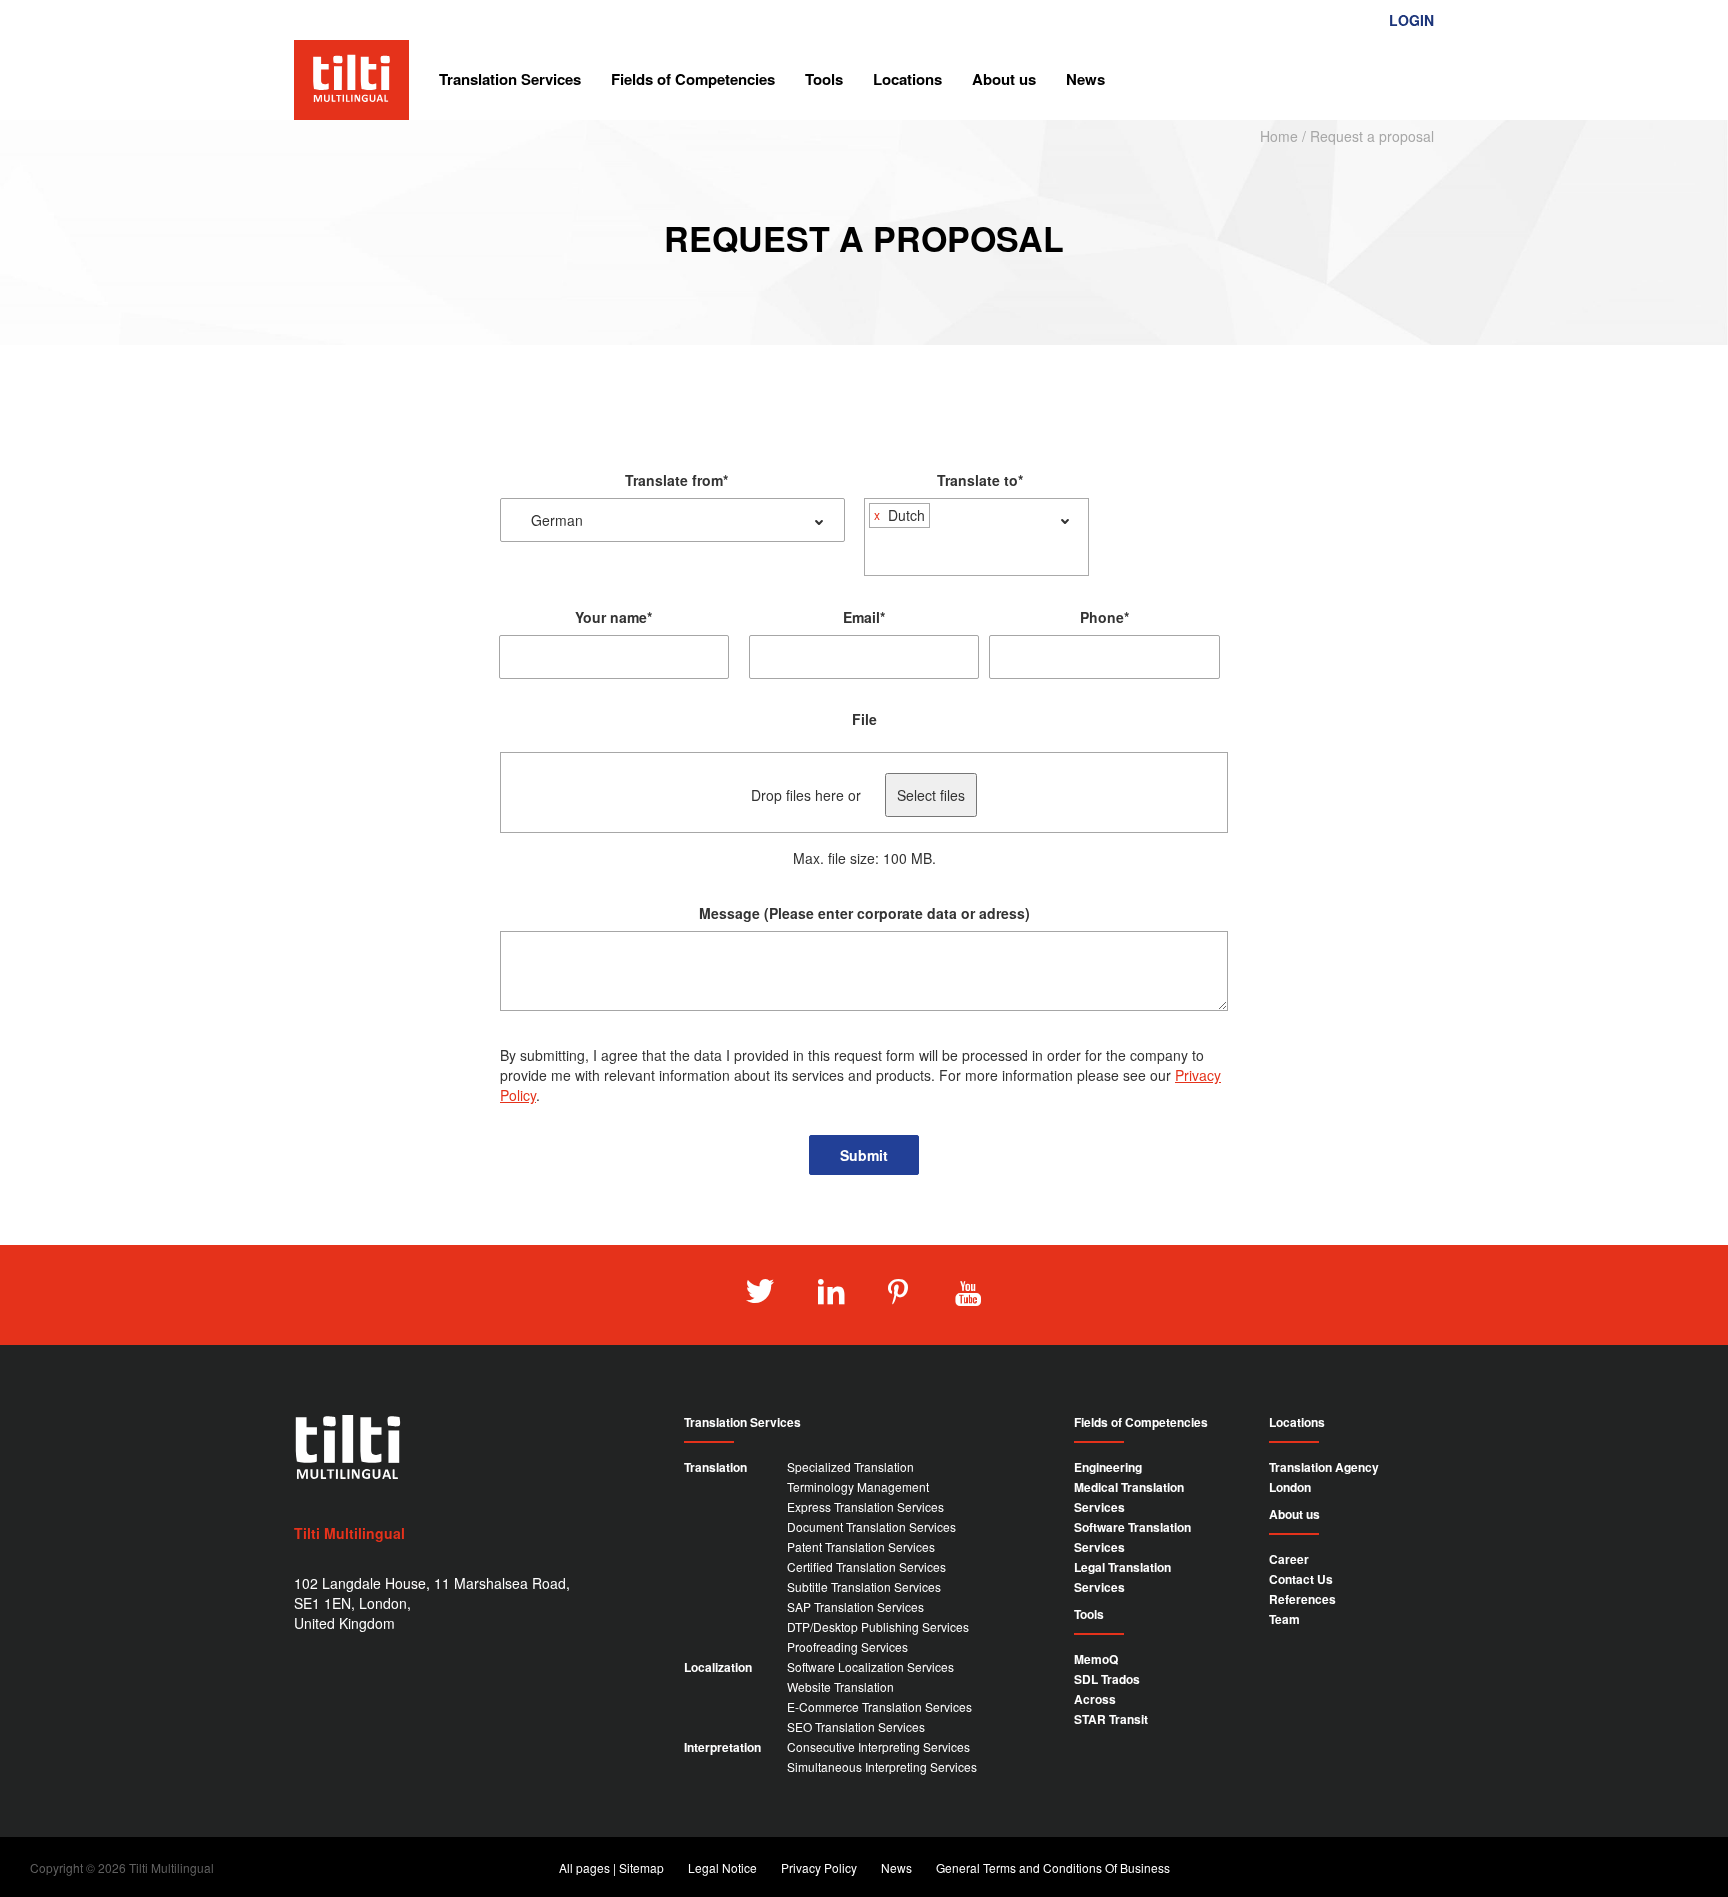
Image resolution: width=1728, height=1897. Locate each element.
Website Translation (840, 1686)
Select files (931, 795)
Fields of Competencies (693, 79)
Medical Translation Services (1129, 1497)
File (864, 719)
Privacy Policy (819, 1867)
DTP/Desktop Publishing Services (878, 1626)
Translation (715, 1467)
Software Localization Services (870, 1666)
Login (1411, 20)
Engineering (1108, 1467)
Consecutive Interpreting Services (878, 1746)
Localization (718, 1667)
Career (1289, 1559)
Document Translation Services (871, 1526)
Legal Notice (722, 1867)
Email (864, 617)
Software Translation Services (1132, 1537)
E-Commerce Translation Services (879, 1706)
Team (1284, 1619)
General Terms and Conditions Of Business (1053, 1867)
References (1302, 1599)
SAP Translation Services (855, 1606)
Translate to (980, 480)
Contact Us (1301, 1579)
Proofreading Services (847, 1646)
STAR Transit (1111, 1719)
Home (1279, 136)
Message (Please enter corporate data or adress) (864, 913)
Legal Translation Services (1122, 1577)
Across (1095, 1699)
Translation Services (510, 79)
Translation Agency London (1324, 1477)
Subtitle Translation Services (864, 1586)
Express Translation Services (865, 1506)
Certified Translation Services (866, 1566)
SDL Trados (1107, 1679)
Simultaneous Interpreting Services (882, 1766)
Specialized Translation (850, 1466)
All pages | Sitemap (611, 1867)
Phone (1104, 617)
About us (1004, 79)
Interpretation (722, 1747)
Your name (613, 617)
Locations (907, 79)
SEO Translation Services (856, 1726)
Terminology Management (858, 1486)
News (1085, 79)
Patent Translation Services (861, 1546)
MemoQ (1096, 1659)
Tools (824, 79)
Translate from (676, 480)
